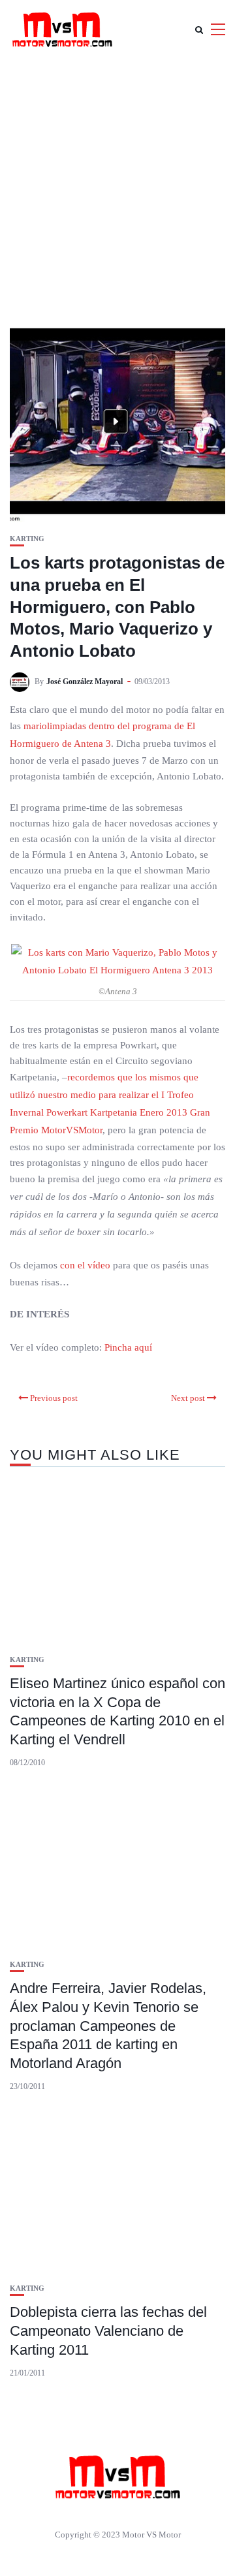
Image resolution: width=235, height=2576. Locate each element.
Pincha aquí (127, 1347)
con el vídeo (85, 1265)
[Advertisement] (117, 183)
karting (27, 539)
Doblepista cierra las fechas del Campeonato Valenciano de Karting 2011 (108, 2331)
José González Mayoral (85, 682)
